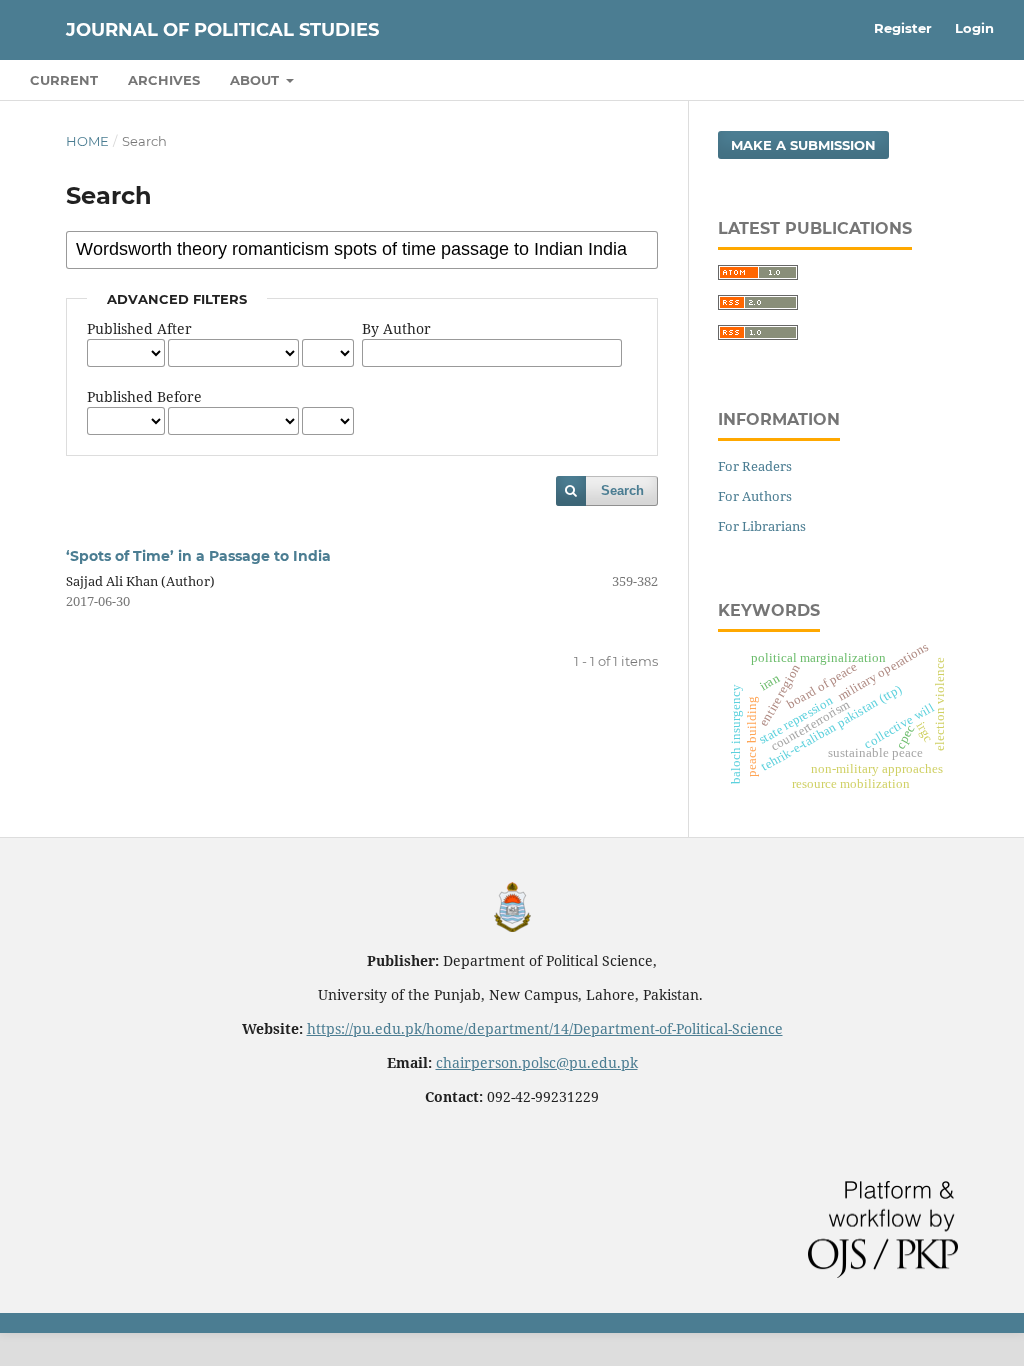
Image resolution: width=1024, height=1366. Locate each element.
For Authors (755, 496)
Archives (164, 80)
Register (903, 28)
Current (64, 80)
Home (87, 141)
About (256, 80)
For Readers (755, 466)
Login (974, 28)
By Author (396, 328)
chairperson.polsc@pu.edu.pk (537, 1062)
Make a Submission (803, 145)
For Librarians (762, 526)
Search (622, 490)
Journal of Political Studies (222, 30)
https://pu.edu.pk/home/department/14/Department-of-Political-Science (545, 1028)
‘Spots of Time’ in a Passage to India (198, 556)
